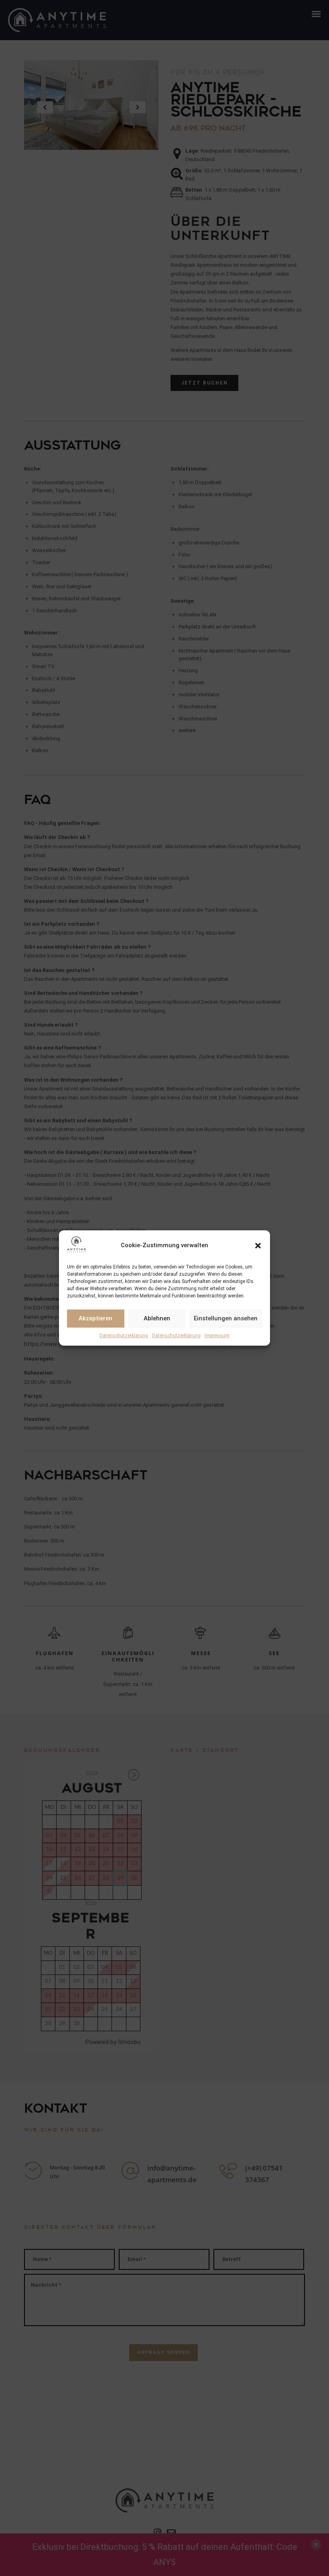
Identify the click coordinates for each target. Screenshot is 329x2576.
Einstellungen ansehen (226, 1318)
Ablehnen (157, 1318)
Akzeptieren (95, 1318)
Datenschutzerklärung (124, 1336)
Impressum (217, 1336)
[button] (258, 1246)
